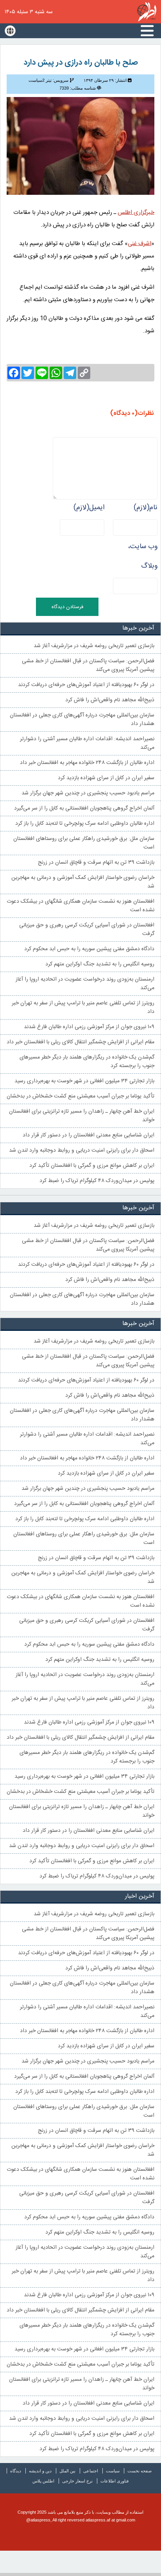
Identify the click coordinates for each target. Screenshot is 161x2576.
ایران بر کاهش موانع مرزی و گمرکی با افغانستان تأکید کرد (92, 1166)
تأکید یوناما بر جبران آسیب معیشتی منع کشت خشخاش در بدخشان (80, 1096)
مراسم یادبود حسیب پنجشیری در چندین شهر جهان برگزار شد (88, 793)
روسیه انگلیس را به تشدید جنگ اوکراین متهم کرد (100, 964)
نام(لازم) (146, 508)
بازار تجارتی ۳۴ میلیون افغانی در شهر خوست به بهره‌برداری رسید (84, 1081)
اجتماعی (91, 2471)
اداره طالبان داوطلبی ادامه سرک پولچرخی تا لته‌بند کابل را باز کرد (85, 824)
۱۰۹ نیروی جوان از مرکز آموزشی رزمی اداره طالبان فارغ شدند (89, 1027)
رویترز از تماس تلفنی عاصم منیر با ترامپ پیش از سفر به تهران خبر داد (83, 1007)
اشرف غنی (140, 244)
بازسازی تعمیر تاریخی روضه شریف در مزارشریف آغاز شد (94, 646)
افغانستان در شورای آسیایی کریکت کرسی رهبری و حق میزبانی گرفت (87, 930)
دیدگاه (16, 2471)
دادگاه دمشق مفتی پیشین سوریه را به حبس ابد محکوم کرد (89, 949)
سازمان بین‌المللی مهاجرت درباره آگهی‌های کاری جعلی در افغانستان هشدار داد (82, 720)
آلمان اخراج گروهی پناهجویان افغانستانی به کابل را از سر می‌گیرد (84, 808)
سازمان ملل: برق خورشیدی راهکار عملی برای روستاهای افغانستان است (84, 843)
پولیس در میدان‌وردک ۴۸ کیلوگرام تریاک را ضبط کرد (97, 1181)
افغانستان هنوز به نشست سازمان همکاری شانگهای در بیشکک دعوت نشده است (80, 906)
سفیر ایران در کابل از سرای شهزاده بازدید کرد (106, 778)
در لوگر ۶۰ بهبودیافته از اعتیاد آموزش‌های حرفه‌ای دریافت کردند (86, 685)
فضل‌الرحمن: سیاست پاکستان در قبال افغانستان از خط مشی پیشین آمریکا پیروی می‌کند (88, 665)
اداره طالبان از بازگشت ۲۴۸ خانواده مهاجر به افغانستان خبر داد (87, 763)
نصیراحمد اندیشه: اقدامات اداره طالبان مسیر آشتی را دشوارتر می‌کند (87, 743)
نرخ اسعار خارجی (77, 2481)
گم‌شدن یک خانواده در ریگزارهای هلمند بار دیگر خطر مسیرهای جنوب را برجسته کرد (87, 1062)
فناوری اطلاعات (114, 2481)
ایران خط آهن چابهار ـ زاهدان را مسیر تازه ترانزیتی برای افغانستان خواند (82, 1116)
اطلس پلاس (43, 2481)
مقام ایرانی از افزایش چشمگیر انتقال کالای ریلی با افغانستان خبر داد (80, 1042)
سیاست (113, 2471)
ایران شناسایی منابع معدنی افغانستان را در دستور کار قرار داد (89, 1135)
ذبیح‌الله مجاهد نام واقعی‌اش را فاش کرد (110, 700)
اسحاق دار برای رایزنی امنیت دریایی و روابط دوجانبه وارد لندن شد (82, 1150)
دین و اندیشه (40, 2471)
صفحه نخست (140, 2471)
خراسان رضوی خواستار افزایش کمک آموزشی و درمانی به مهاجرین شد (83, 882)
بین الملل (67, 2471)
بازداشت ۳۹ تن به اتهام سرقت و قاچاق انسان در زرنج (96, 863)
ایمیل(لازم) (89, 508)
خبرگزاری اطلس (147, 12)
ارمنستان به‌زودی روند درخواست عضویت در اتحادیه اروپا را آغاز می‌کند (85, 984)
